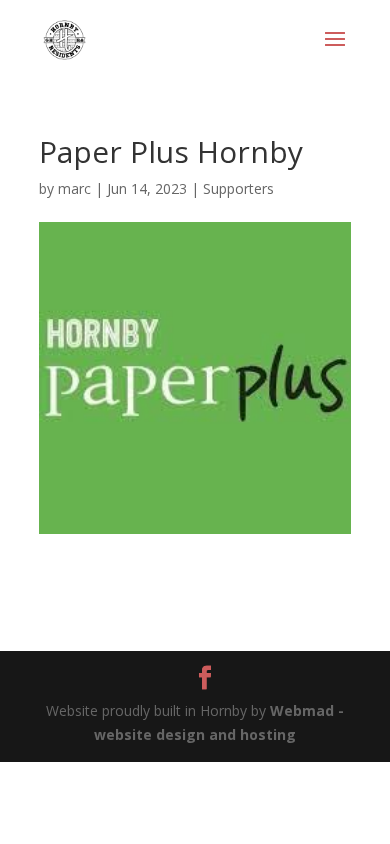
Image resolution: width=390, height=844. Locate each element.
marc (74, 188)
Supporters (238, 188)
